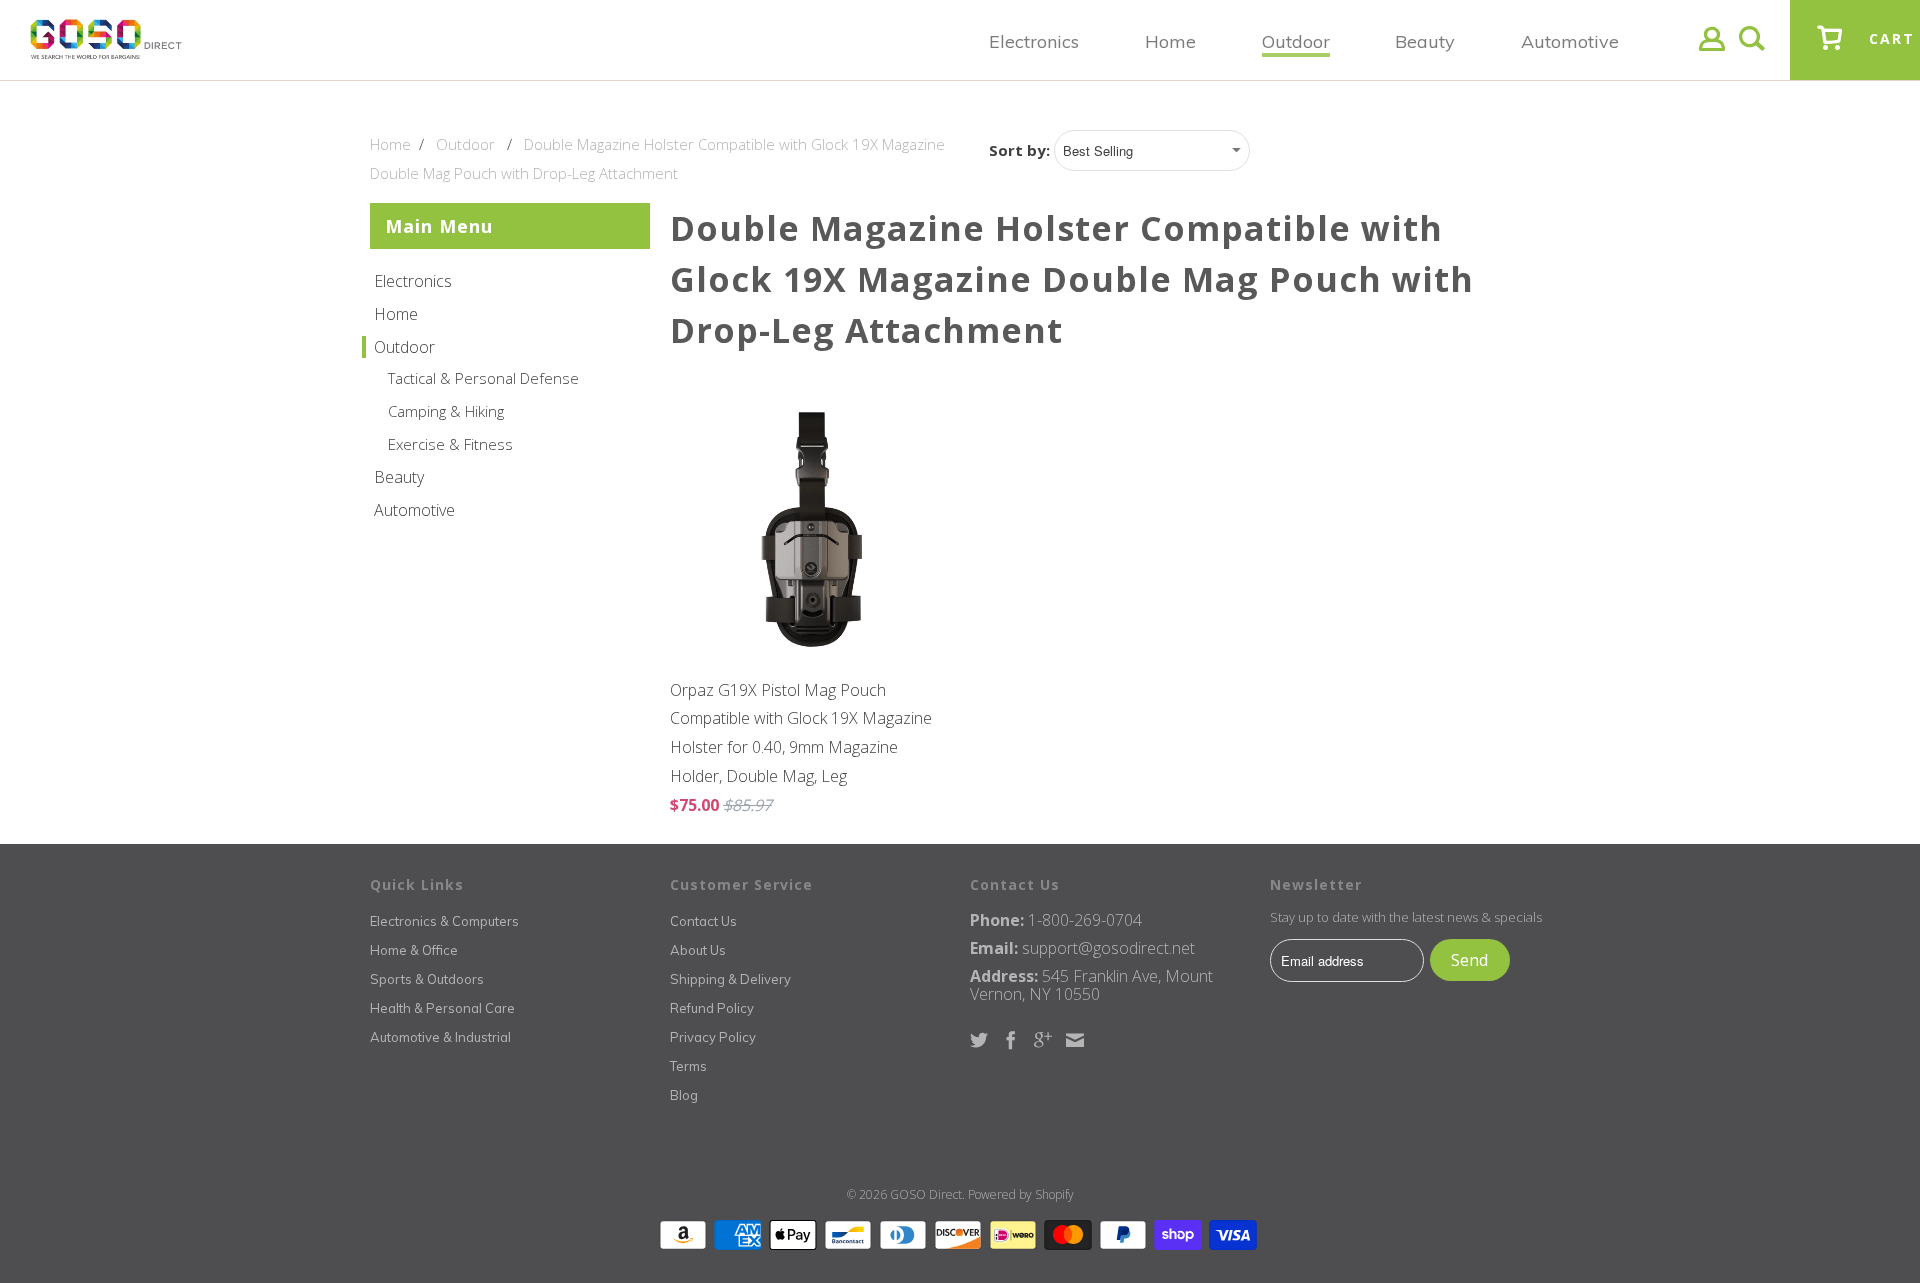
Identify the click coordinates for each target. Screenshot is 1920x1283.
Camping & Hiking (446, 411)
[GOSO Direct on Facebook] (1011, 1040)
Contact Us (703, 921)
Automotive (414, 510)
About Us (698, 950)
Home (396, 314)
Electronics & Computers (444, 921)
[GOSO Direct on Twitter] (979, 1040)
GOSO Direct (926, 1194)
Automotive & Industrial (440, 1037)
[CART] (1830, 53)
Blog (684, 1095)
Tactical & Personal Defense (483, 378)
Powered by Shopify (1021, 1194)
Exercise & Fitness (450, 444)
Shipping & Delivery (730, 979)
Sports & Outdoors (427, 979)
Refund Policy (712, 1008)
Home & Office (414, 950)
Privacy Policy (713, 1037)
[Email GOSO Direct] (1075, 1040)
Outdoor (404, 347)
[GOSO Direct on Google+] (1043, 1040)
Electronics (413, 281)
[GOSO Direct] (106, 40)
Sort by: (1021, 150)
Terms (688, 1066)
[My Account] (1712, 54)
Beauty (399, 477)
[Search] (1752, 54)
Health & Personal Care (442, 1008)
